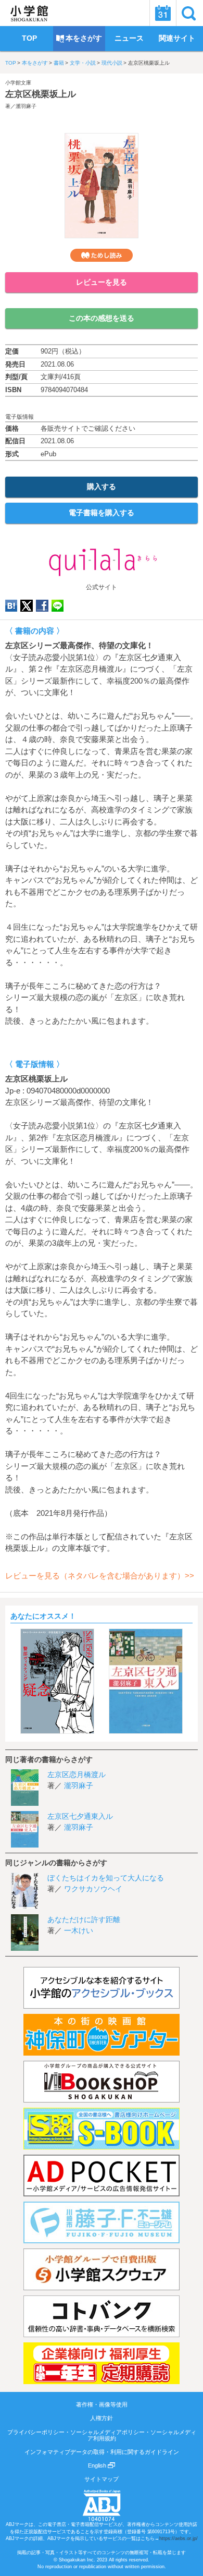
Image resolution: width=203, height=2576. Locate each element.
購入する (102, 487)
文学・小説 (83, 63)
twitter (27, 606)
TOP (11, 63)
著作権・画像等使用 (102, 2404)
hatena (11, 606)
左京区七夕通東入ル (80, 1816)
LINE (58, 606)
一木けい (79, 1930)
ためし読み (102, 255)
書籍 (59, 63)
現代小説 (112, 63)
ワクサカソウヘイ (93, 1889)
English (98, 2465)
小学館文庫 (18, 83)
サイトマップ (102, 2479)
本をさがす (35, 63)
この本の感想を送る (102, 318)
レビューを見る (102, 282)
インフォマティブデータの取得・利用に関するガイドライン (102, 2452)
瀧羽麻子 (26, 106)
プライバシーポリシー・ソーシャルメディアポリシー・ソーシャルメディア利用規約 (102, 2435)
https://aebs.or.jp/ (179, 2538)
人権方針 (102, 2418)
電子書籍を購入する (102, 513)
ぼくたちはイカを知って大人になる (106, 1878)
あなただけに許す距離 (84, 1919)
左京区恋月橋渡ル (77, 1775)
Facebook (42, 606)
